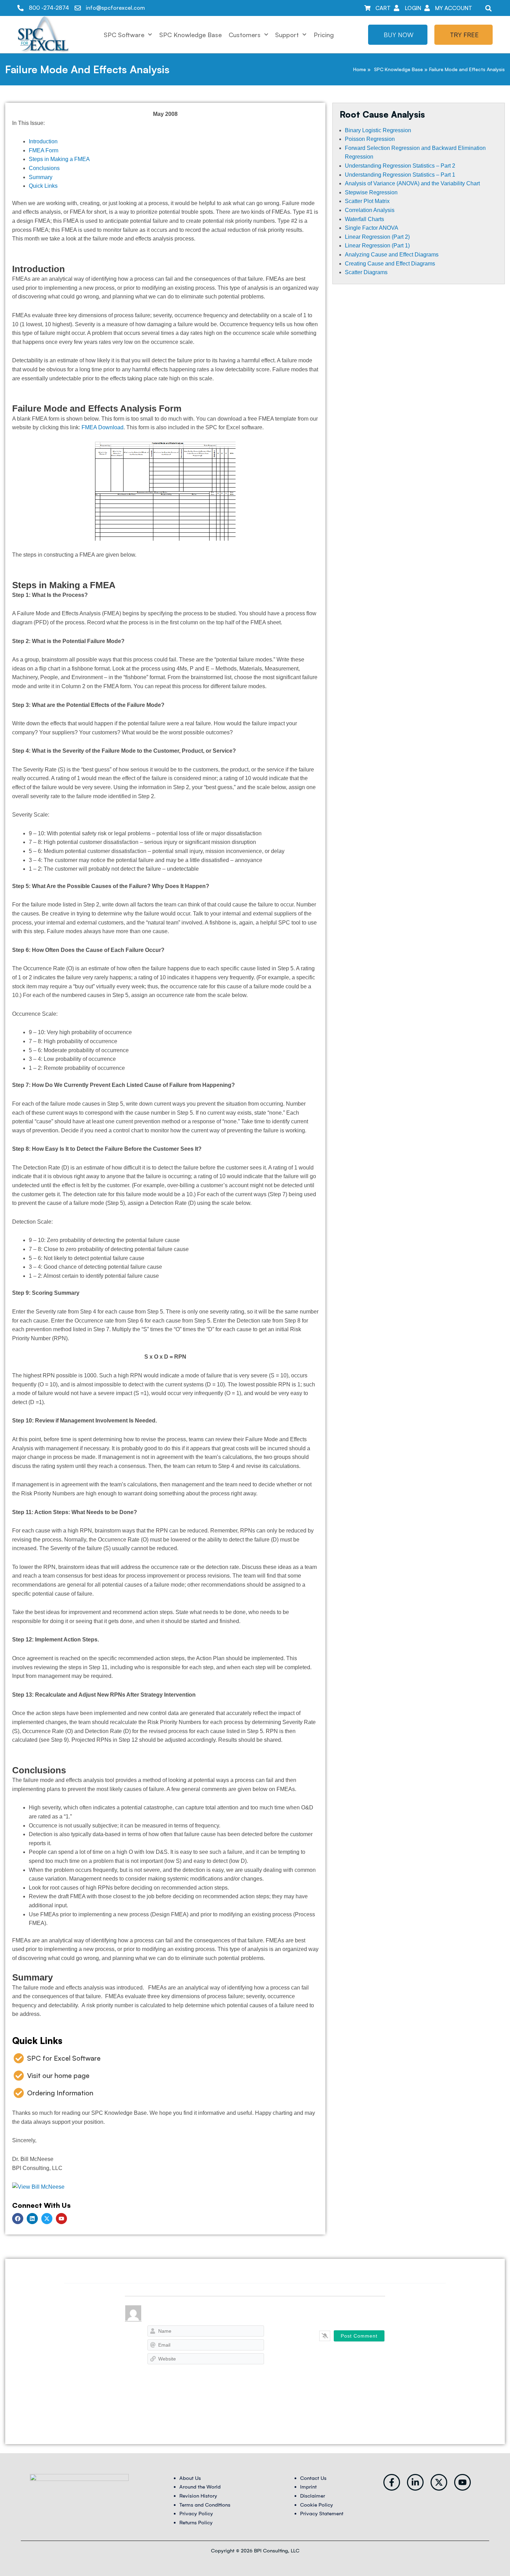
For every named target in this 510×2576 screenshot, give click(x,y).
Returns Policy (196, 2523)
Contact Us (313, 2478)
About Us (190, 2478)
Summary (41, 177)
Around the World (200, 2487)
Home (360, 69)
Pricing (324, 35)
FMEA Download (103, 427)
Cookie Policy (317, 2505)
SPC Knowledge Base (190, 35)
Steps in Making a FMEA (59, 159)
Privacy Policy (196, 2514)
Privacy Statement (322, 2514)
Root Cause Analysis (382, 114)
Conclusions (44, 168)
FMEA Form (44, 150)
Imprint (308, 2487)
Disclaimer (313, 2496)
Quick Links (43, 186)
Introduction (43, 141)
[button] (488, 8)
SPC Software (124, 35)
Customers (245, 35)
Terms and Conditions (205, 2505)
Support (287, 35)
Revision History (198, 2496)
